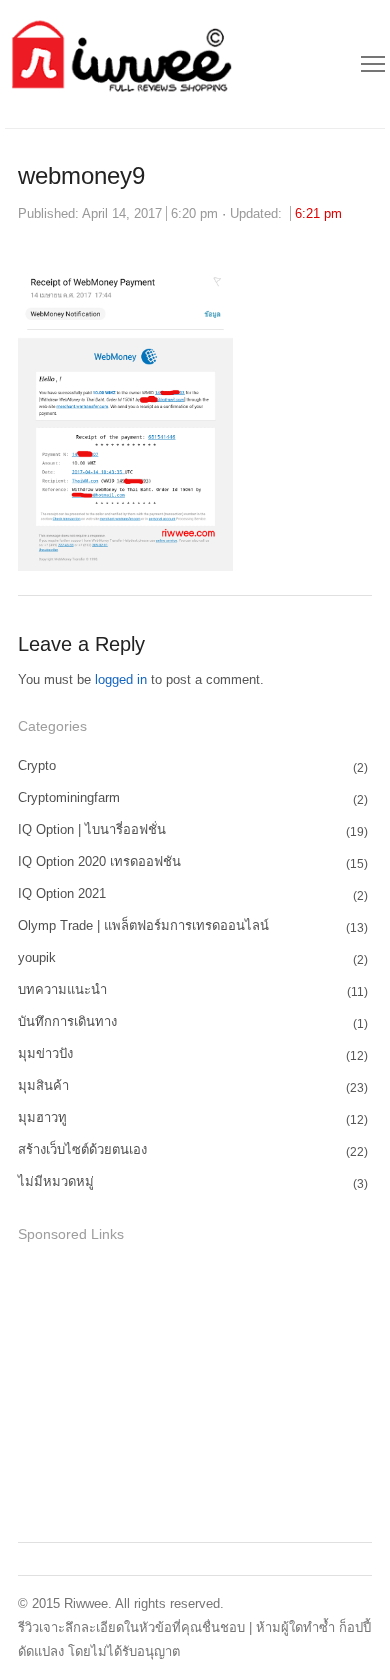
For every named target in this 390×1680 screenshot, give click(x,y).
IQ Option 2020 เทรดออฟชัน (99, 861)
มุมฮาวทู (42, 1117)
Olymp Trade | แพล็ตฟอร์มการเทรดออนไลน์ (143, 925)
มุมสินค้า (43, 1085)
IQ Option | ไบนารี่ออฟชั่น (92, 829)
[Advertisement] (168, 1389)
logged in (121, 679)
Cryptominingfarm (69, 797)
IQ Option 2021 (62, 893)
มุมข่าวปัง (45, 1053)
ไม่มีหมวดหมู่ (56, 1181)
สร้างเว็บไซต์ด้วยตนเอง (82, 1149)
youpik (37, 957)
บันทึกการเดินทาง (67, 1021)
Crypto (37, 765)
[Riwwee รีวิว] (119, 64)
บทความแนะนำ (62, 989)
